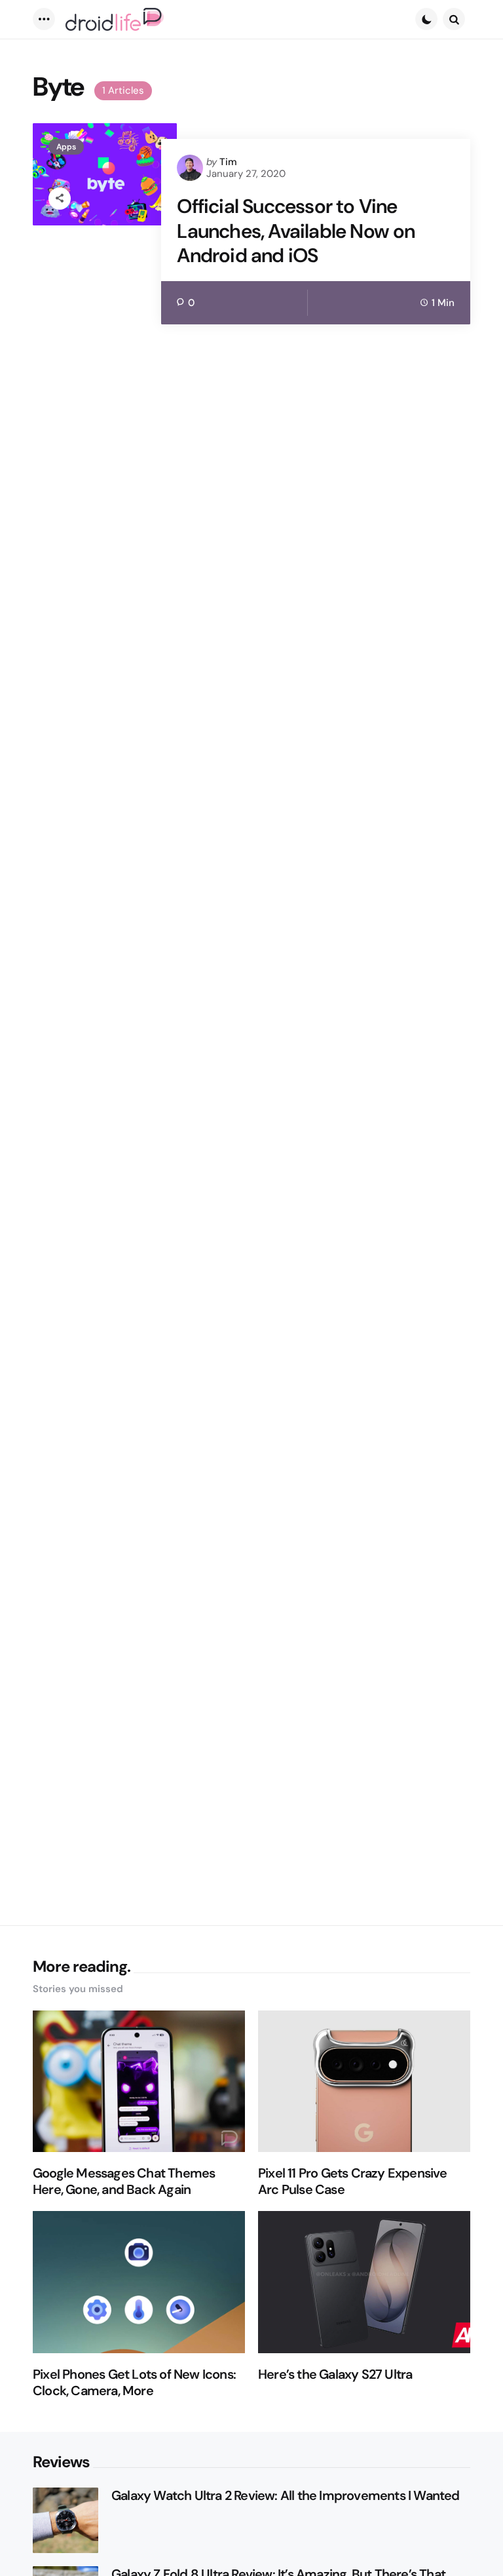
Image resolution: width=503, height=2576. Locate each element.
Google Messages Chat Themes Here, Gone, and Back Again (124, 2182)
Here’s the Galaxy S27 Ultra (335, 2374)
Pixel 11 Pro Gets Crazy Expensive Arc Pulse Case (353, 2182)
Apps (66, 147)
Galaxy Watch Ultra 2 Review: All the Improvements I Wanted (286, 2496)
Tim (228, 162)
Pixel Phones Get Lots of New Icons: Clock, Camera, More (134, 2383)
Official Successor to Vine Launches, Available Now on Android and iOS (296, 231)
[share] (60, 199)
